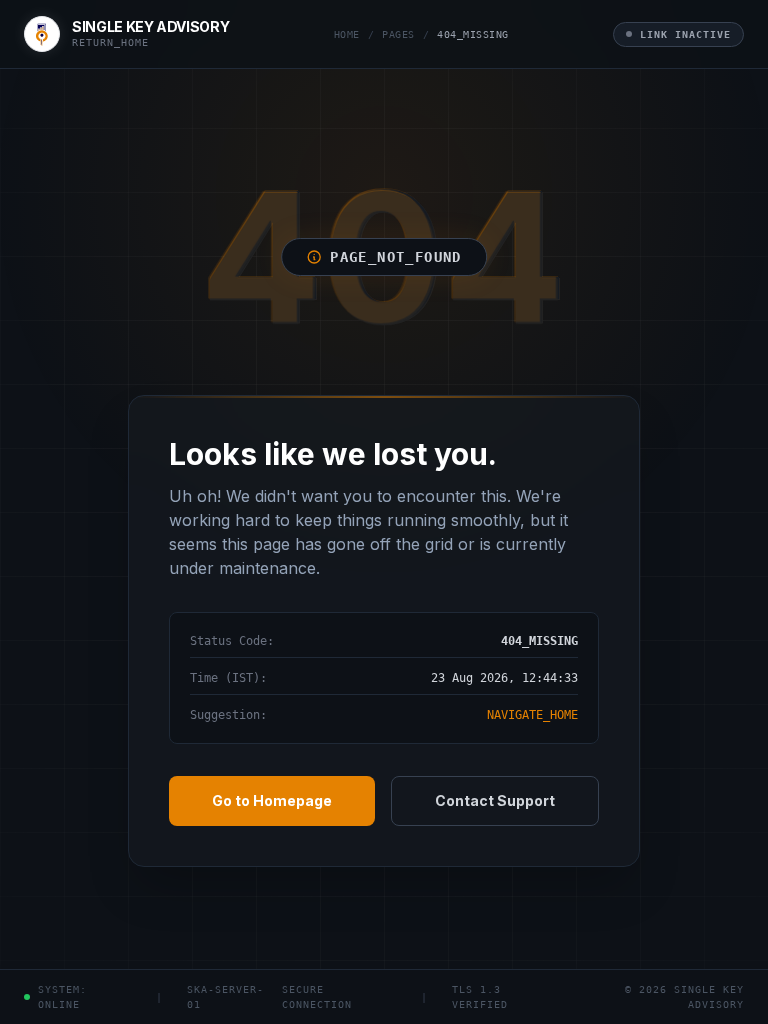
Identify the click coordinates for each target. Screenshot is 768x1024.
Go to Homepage (272, 800)
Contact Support (495, 800)
